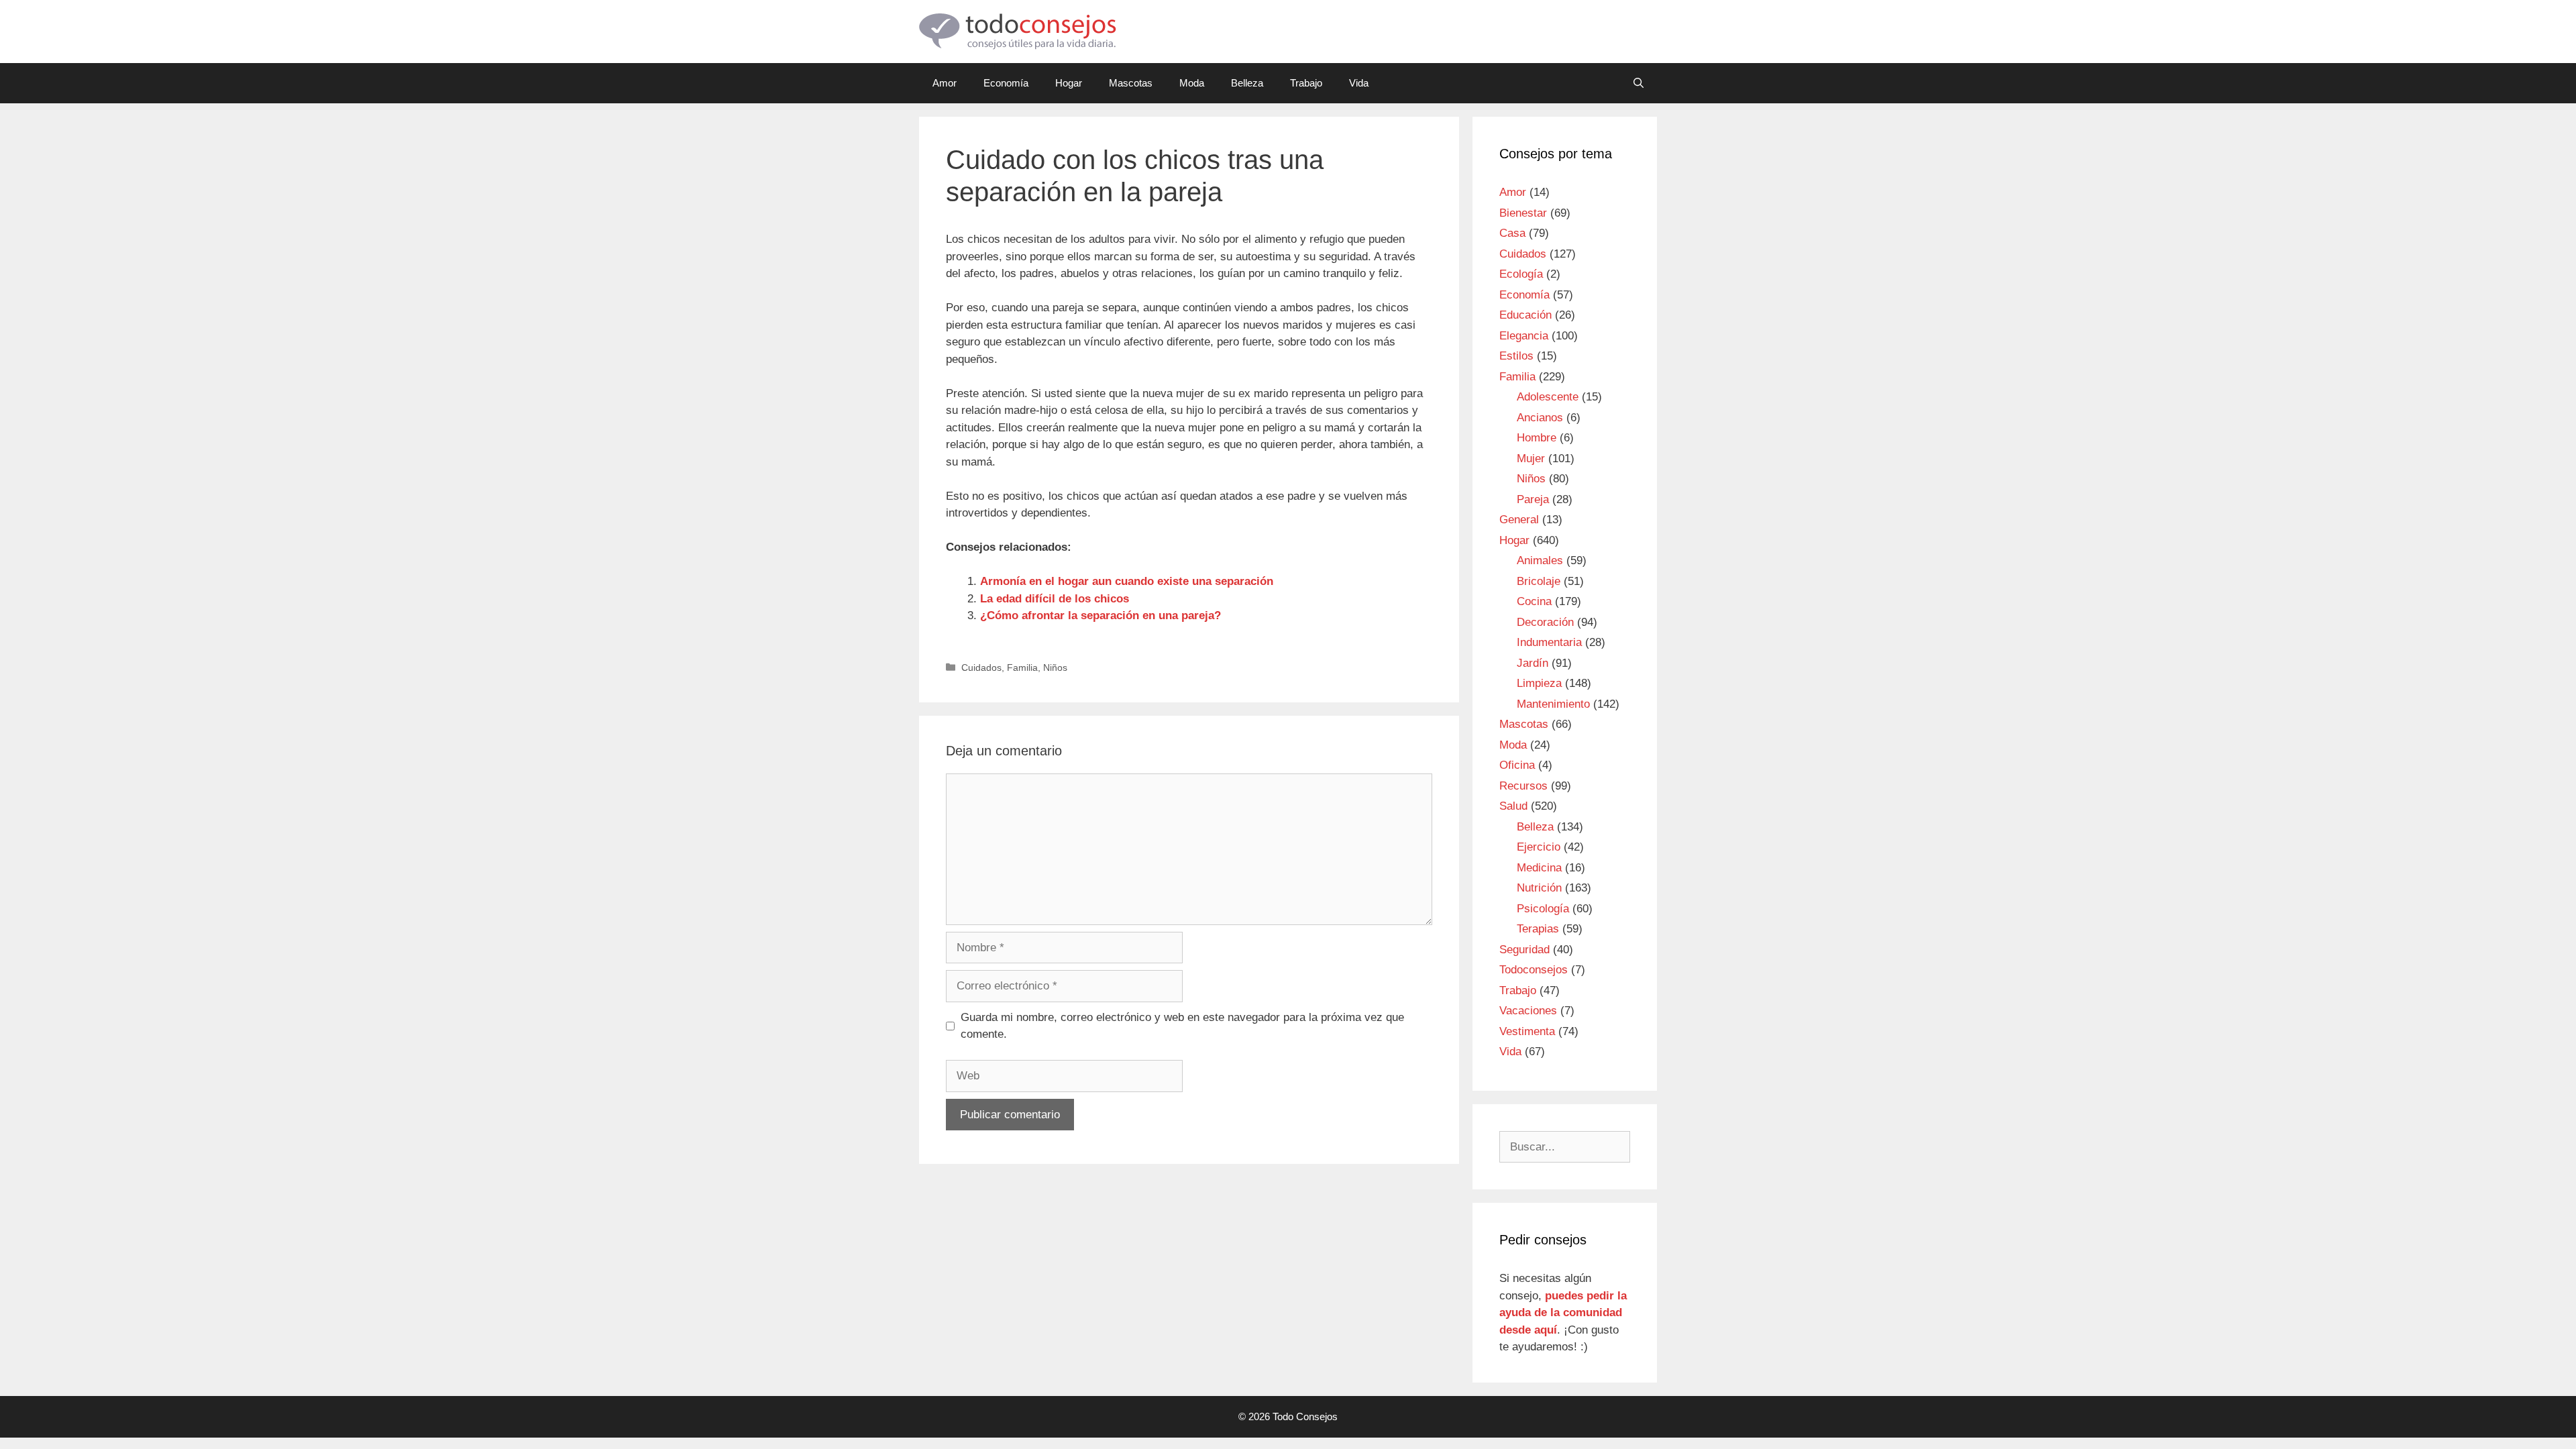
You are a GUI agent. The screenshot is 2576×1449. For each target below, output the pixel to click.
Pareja (1533, 499)
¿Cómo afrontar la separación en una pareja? (1101, 615)
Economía (1006, 83)
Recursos (1523, 786)
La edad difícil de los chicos (1055, 599)
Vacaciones (1528, 1011)
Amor (945, 83)
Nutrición (1539, 888)
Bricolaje (1539, 581)
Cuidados (981, 667)
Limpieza (1539, 683)
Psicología (1543, 909)
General (1519, 520)
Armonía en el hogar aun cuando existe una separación (1127, 581)
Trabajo (1306, 83)
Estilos (1516, 356)
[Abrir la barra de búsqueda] (1639, 83)
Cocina (1534, 601)
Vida (1359, 83)
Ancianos (1540, 418)
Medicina (1539, 868)
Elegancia (1524, 336)
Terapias (1538, 929)
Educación (1525, 315)
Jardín (1533, 663)
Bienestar (1523, 213)
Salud (1513, 806)
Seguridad (1524, 950)
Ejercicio (1539, 847)
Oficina (1517, 765)
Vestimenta (1527, 1031)
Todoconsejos (1534, 970)
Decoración (1545, 622)
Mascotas (1131, 83)
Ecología (1521, 274)
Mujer (1531, 459)
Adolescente (1548, 397)
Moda (1192, 83)
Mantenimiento (1553, 704)
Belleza (1247, 83)
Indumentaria (1549, 642)
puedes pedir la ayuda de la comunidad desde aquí (1563, 1313)
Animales (1540, 560)
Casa (1512, 233)
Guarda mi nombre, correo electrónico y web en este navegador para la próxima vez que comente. (1182, 1026)
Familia (1022, 667)
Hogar (1069, 83)
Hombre (1537, 438)
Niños (1055, 667)
